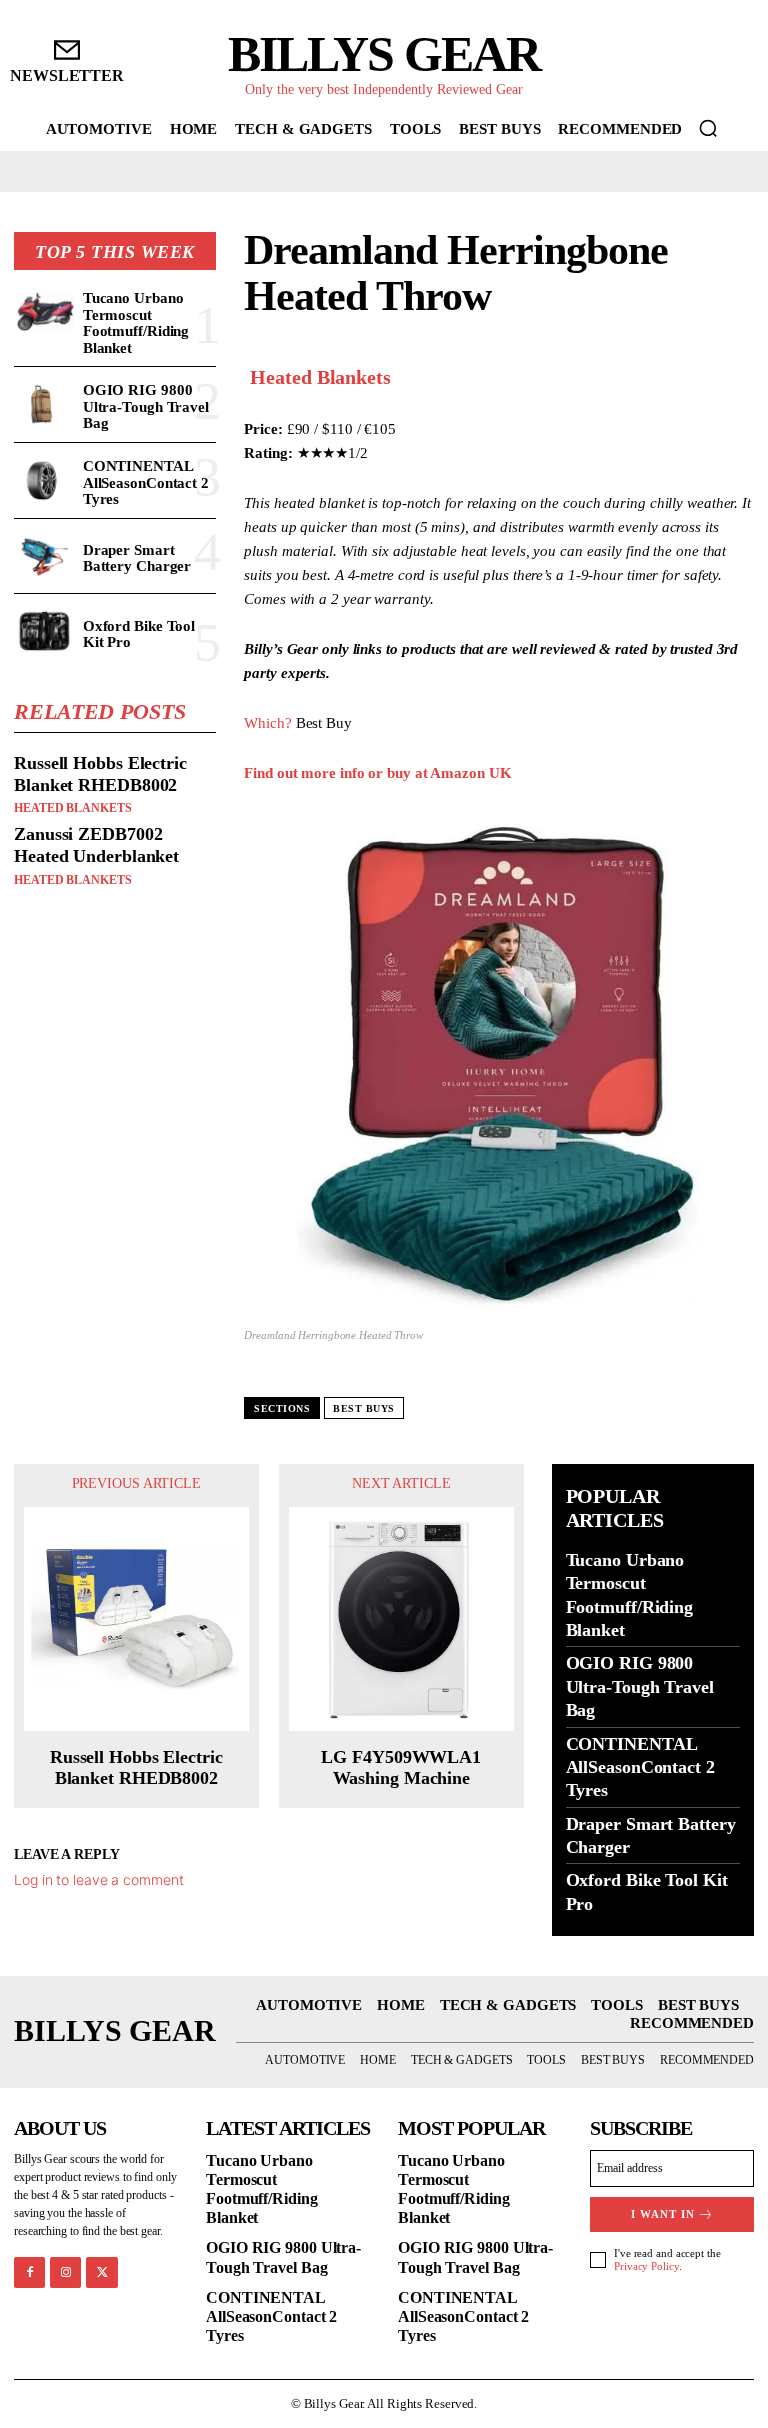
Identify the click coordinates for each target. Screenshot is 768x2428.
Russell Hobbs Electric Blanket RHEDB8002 (100, 774)
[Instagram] (65, 2272)
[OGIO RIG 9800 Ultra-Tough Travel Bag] (44, 404)
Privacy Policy (646, 2266)
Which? (267, 723)
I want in (663, 2214)
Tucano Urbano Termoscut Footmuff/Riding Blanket (136, 323)
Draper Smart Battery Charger (137, 558)
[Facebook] (29, 2272)
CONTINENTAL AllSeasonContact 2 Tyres (146, 482)
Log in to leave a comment (99, 1879)
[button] (708, 128)
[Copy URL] (734, 374)
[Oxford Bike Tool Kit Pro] (44, 631)
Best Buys (364, 1408)
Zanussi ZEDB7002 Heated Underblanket (96, 845)
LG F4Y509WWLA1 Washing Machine (401, 1768)
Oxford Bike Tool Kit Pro (139, 634)
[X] (101, 2272)
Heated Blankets (73, 808)
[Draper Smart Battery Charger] (44, 556)
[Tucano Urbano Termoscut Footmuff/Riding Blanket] (44, 312)
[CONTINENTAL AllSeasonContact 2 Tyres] (44, 480)
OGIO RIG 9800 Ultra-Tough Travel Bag (146, 406)
